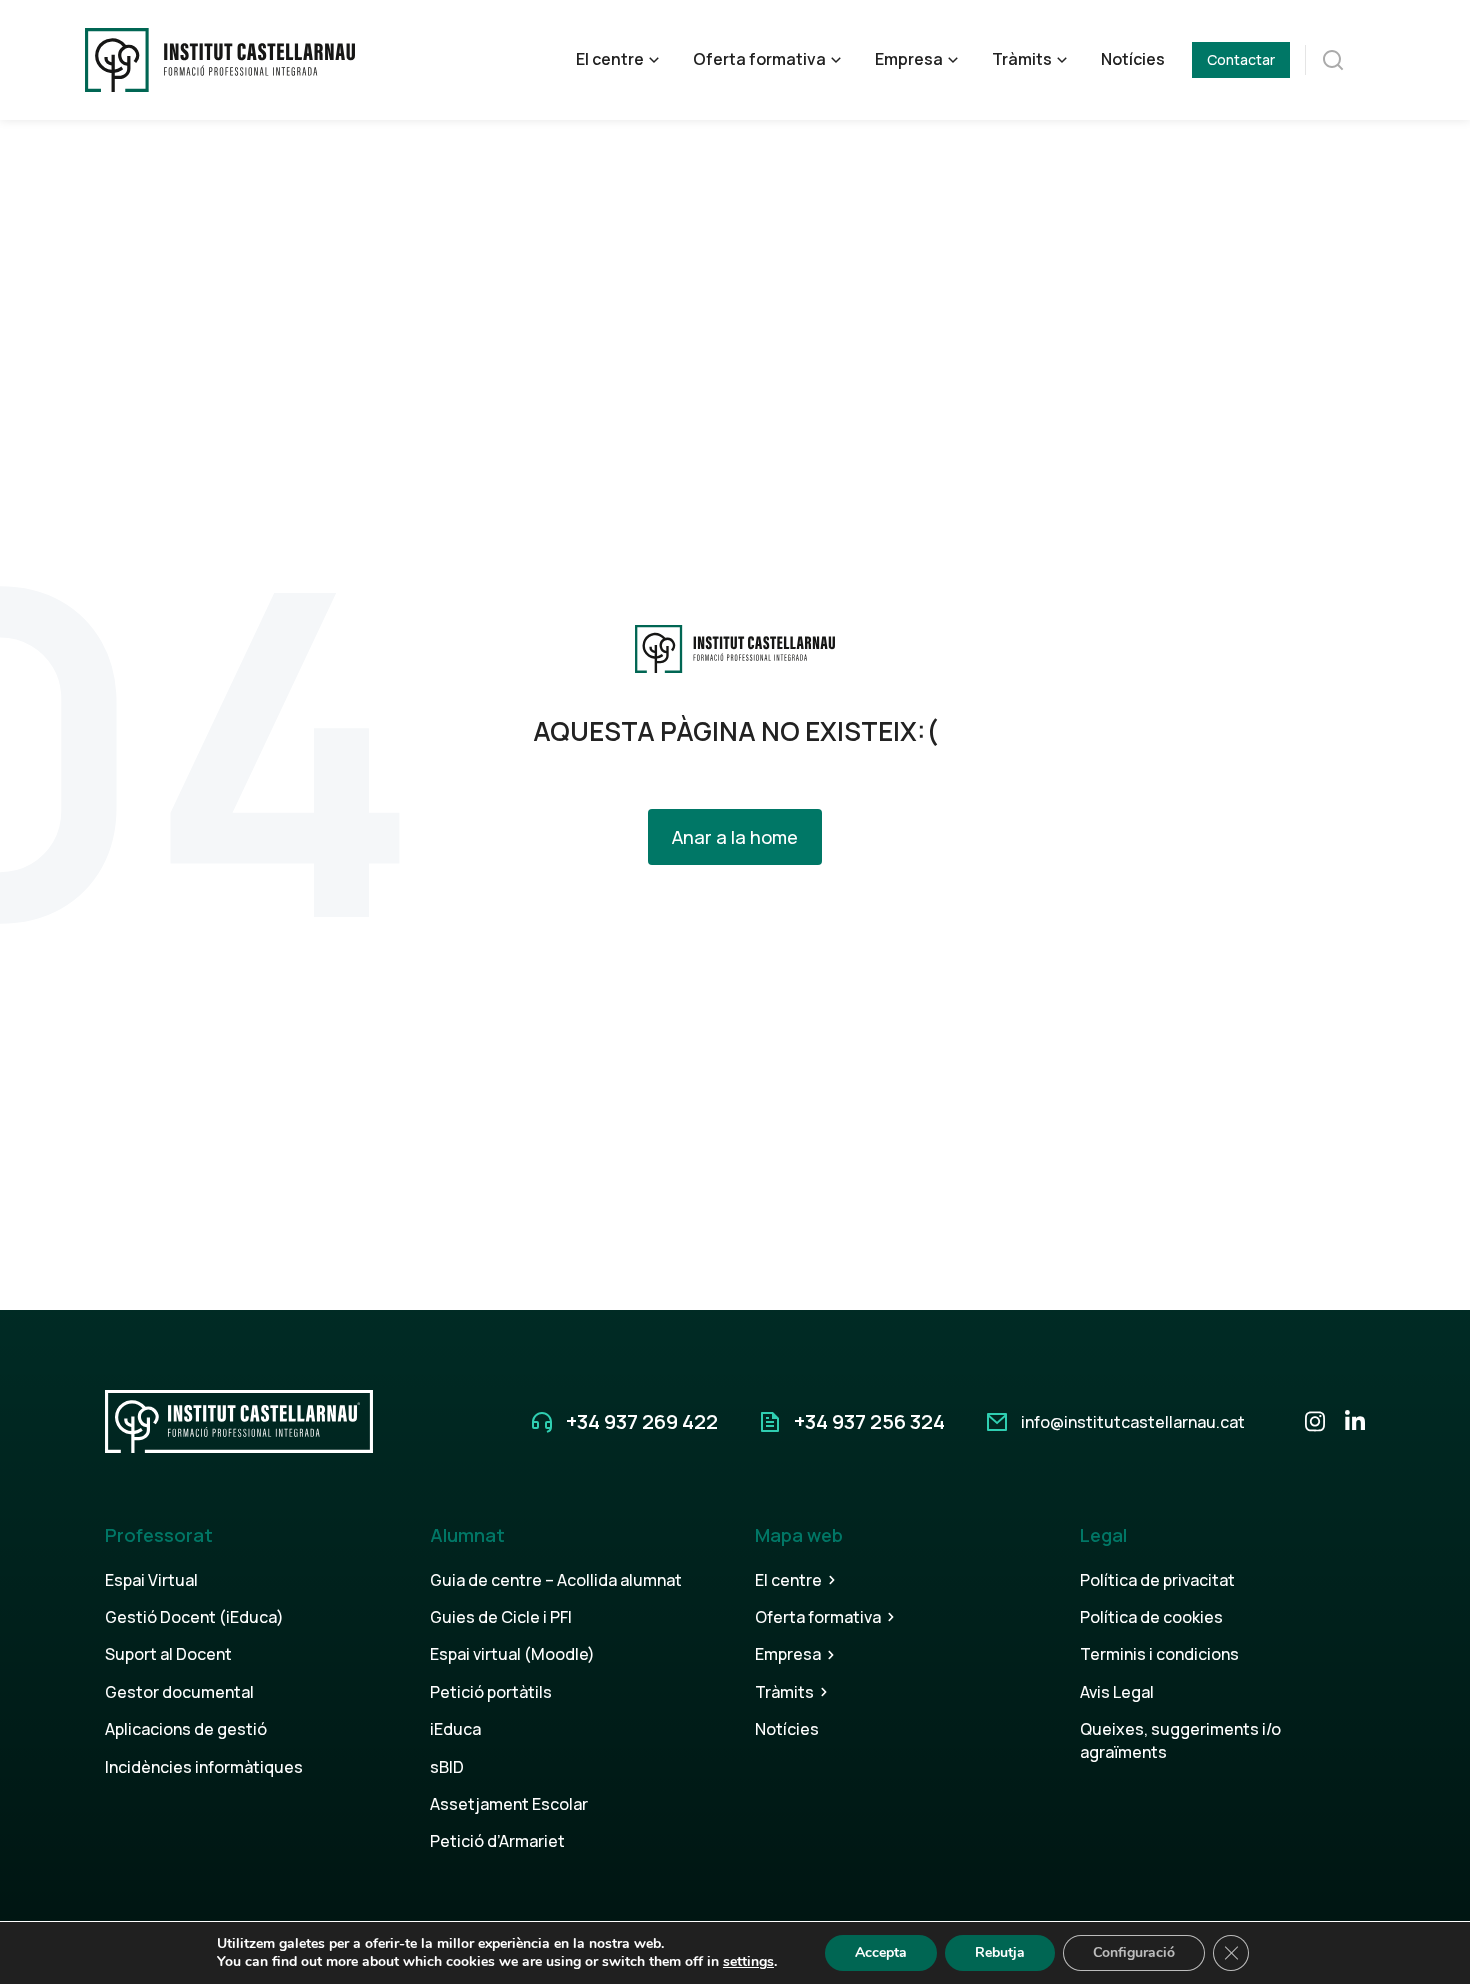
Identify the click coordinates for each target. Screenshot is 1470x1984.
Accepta (881, 1952)
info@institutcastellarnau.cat (1133, 1422)
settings (748, 1962)
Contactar (1241, 59)
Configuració (1134, 1952)
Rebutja (1000, 1952)
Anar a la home (735, 837)
